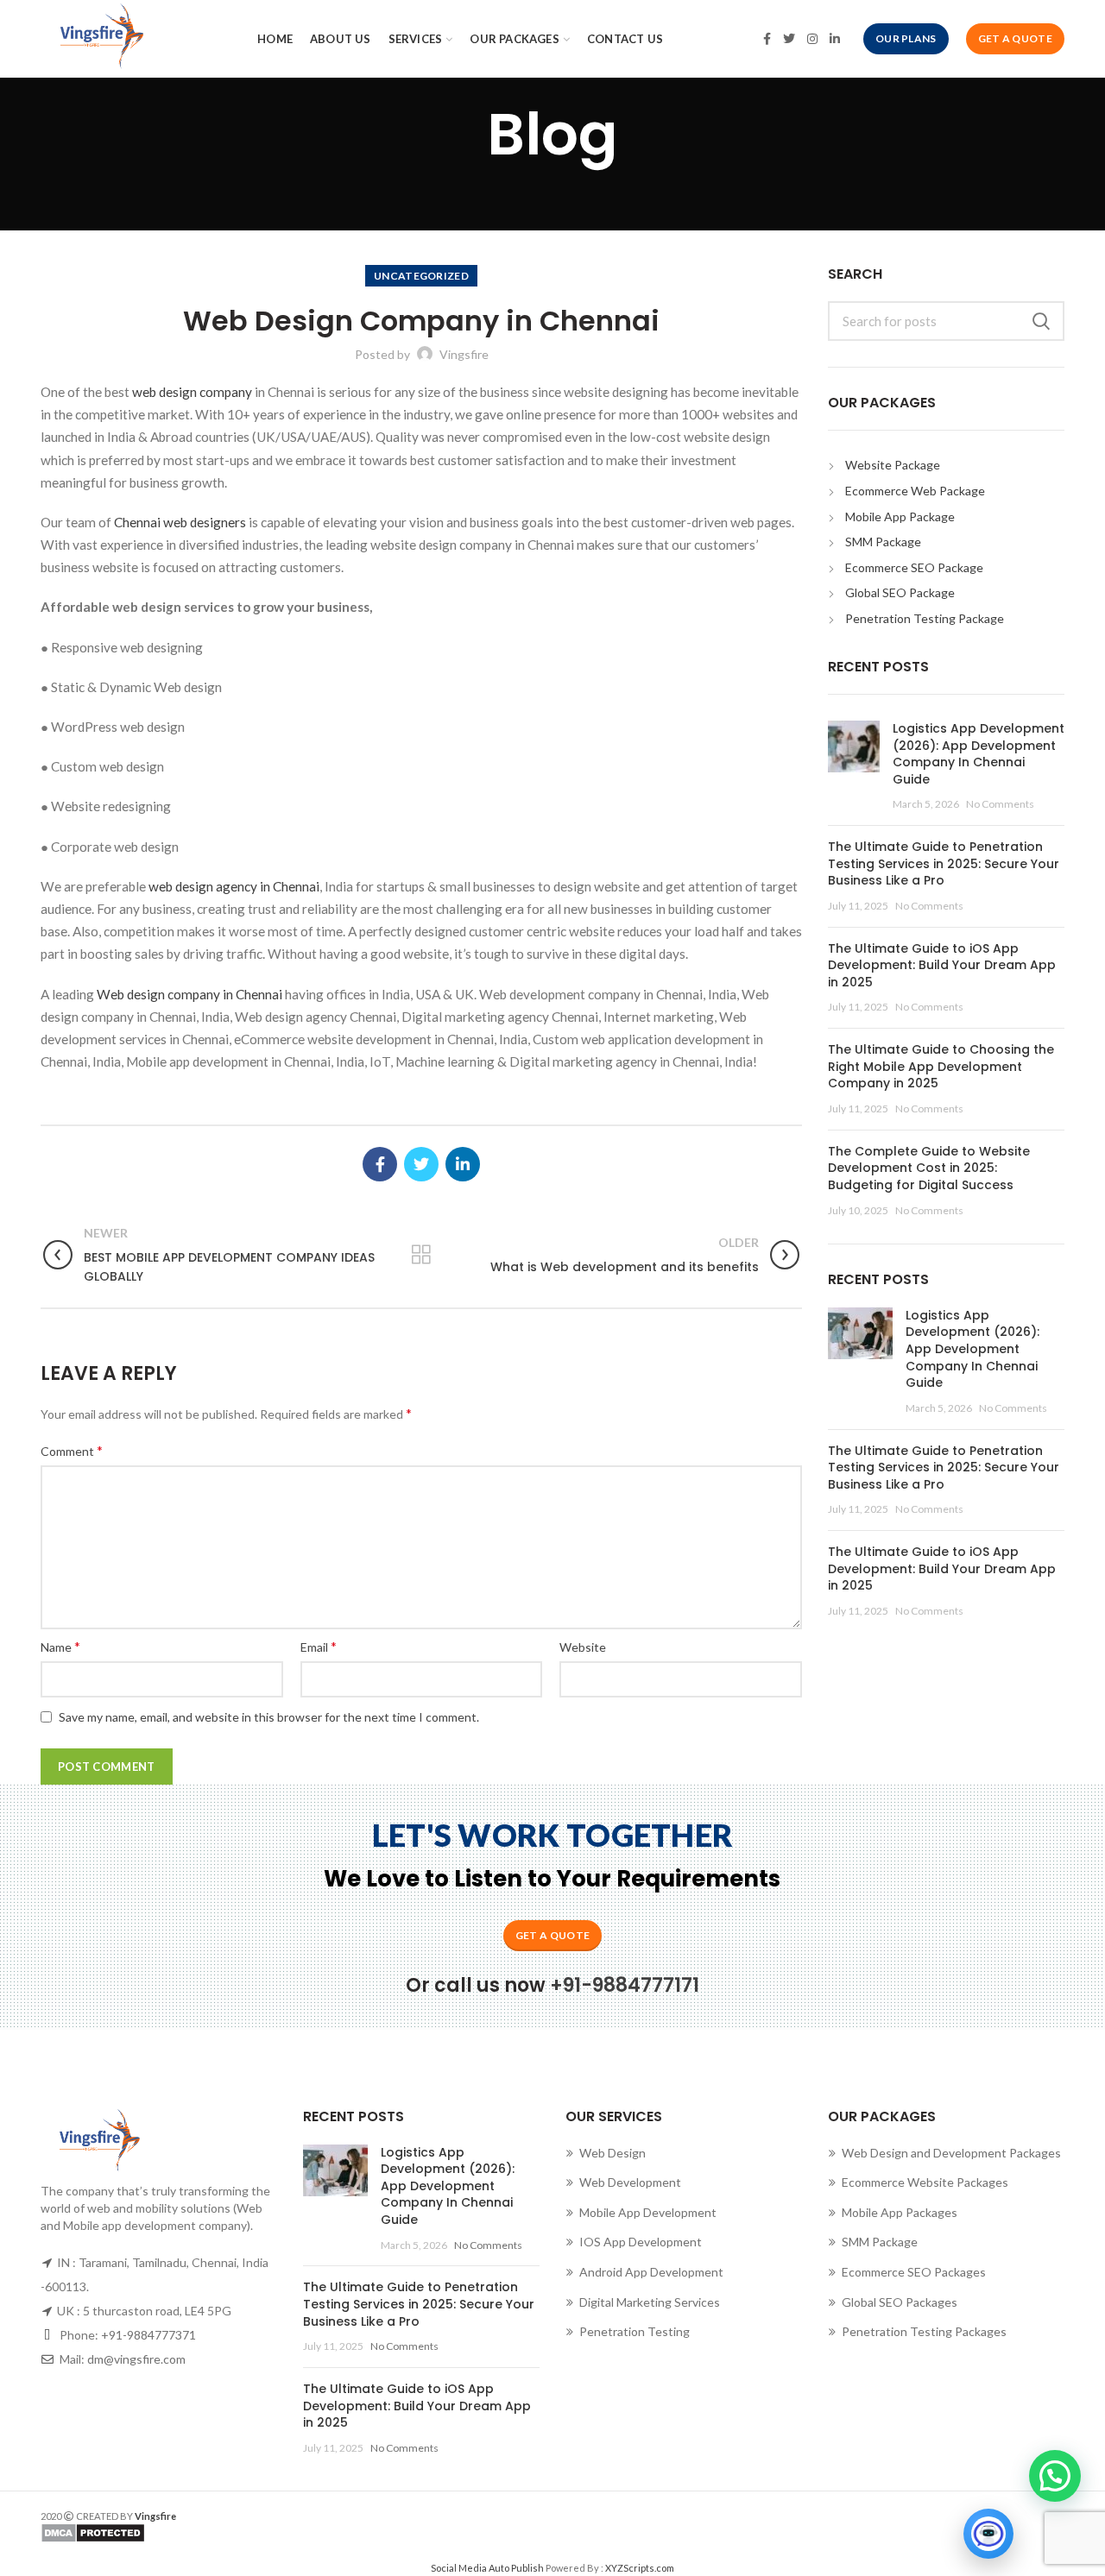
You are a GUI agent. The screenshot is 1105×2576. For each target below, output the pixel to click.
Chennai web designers (179, 522)
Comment (72, 1450)
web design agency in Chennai (234, 886)
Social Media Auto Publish (487, 2568)
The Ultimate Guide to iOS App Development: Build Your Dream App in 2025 (942, 965)
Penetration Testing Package (925, 618)
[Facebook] (767, 39)
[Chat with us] (988, 2534)
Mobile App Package (900, 516)
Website (583, 1647)
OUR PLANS (906, 38)
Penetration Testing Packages (924, 2331)
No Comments (1000, 804)
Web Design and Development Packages (951, 2153)
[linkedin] (835, 39)
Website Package (893, 465)
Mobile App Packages (900, 2212)
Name (60, 1646)
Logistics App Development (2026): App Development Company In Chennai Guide (979, 754)
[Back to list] (421, 1255)
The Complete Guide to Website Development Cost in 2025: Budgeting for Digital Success (929, 1168)
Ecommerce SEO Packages (914, 2272)
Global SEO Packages (900, 2302)
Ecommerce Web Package (915, 491)
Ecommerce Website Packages (925, 2182)
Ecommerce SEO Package (914, 567)
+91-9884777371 (148, 2335)
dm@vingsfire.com (136, 2359)
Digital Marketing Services (650, 2302)
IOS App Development (641, 2242)
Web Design (612, 2153)
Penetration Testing (635, 2331)
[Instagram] (812, 39)
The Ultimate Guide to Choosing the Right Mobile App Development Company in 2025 (941, 1066)
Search (1041, 321)
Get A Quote (1015, 38)
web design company (192, 392)
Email (319, 1646)
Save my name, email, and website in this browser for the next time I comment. (269, 1717)
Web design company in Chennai (189, 994)
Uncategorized (421, 276)
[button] (1055, 2476)
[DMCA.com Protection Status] (290, 2533)
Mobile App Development (648, 2212)
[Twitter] (789, 39)
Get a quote (552, 1935)
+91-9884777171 (625, 1985)
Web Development (630, 2182)
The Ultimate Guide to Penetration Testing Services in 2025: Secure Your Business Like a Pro (944, 863)
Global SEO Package (900, 592)
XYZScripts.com (640, 2568)
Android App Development (651, 2272)
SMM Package (883, 542)
